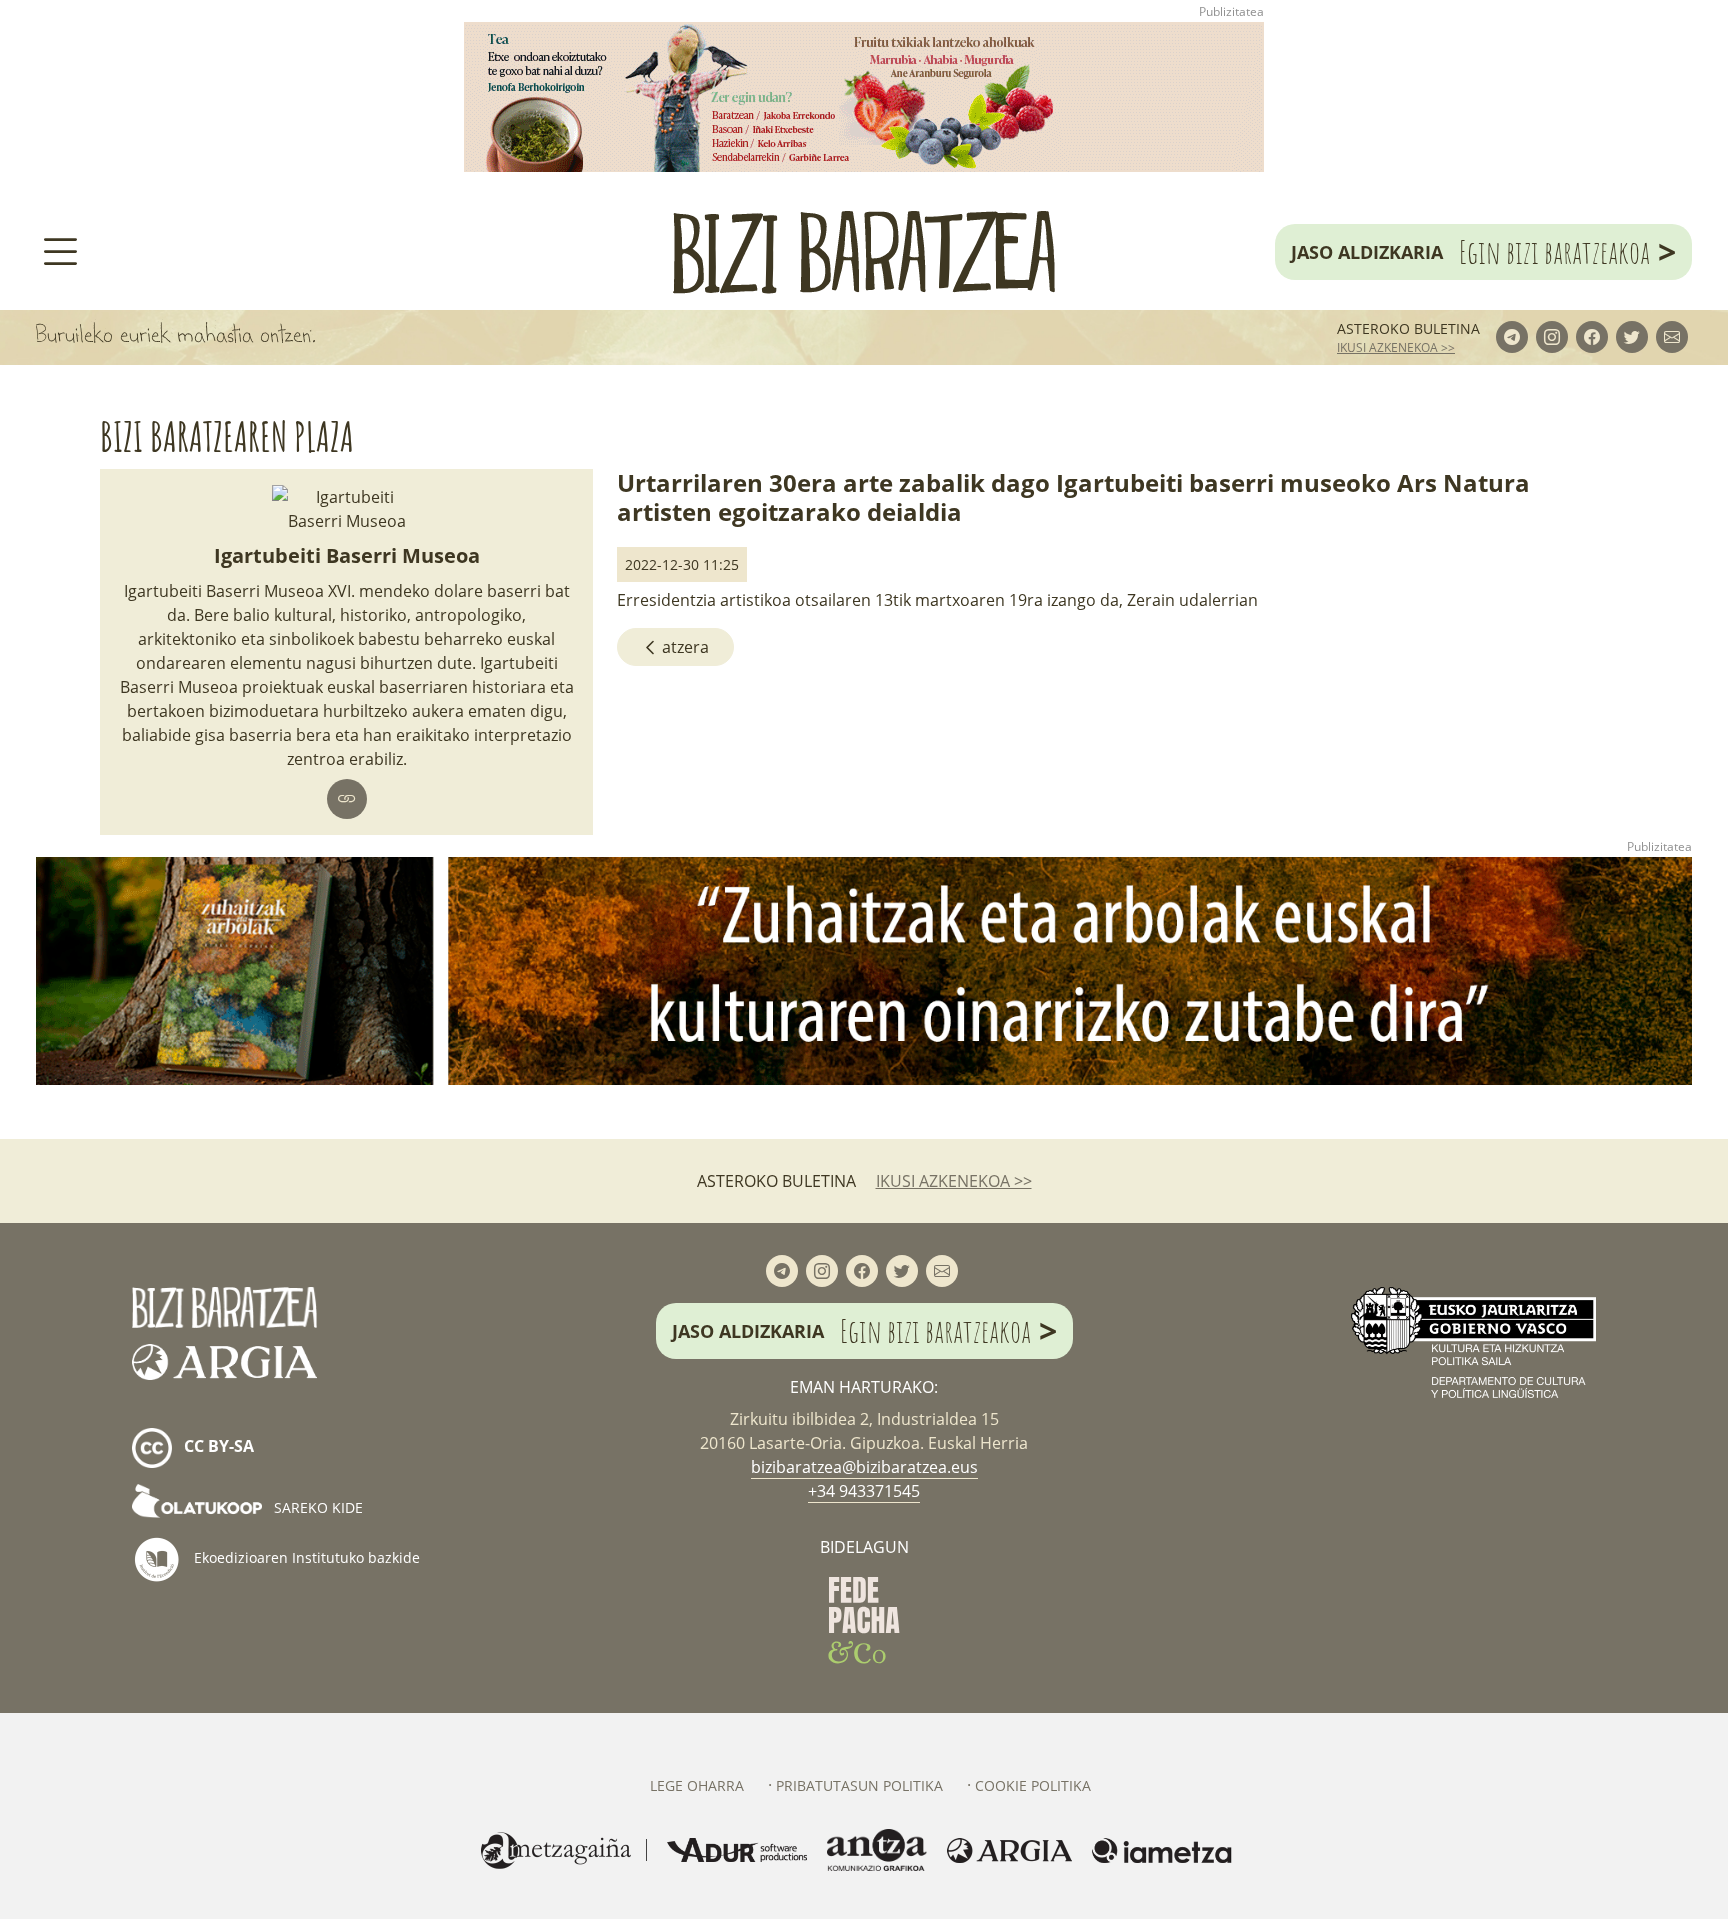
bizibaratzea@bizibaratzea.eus (864, 1467)
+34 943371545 (864, 1491)
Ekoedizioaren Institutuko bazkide (305, 1557)
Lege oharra (697, 1785)
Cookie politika (1033, 1785)
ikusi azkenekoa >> (1396, 347)
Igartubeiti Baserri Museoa (347, 555)
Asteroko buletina (1408, 328)
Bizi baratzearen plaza (227, 436)
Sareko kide (316, 1507)
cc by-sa (217, 1447)
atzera (683, 647)
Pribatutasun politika (859, 1785)
